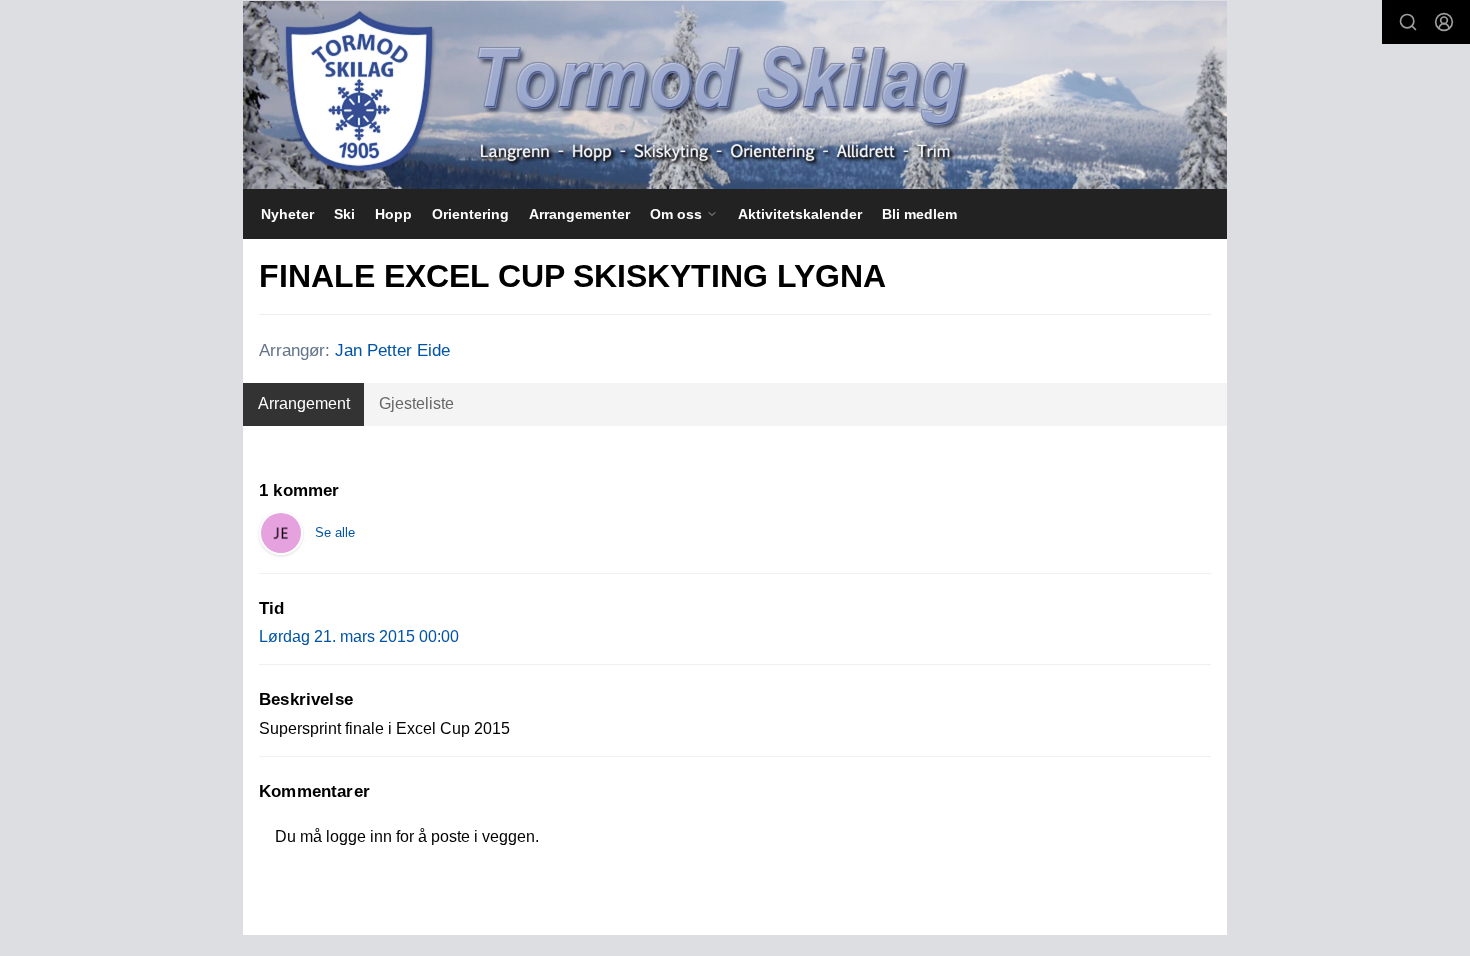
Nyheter (287, 214)
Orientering (470, 214)
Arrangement (304, 403)
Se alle (335, 532)
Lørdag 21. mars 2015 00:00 (359, 636)
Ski (344, 214)
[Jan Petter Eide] (281, 533)
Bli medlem (919, 214)
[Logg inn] (1444, 22)
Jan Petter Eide (392, 350)
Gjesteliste (416, 403)
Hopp (393, 214)
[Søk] (1408, 22)
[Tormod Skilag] (735, 95)
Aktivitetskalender (800, 214)
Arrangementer (579, 214)
